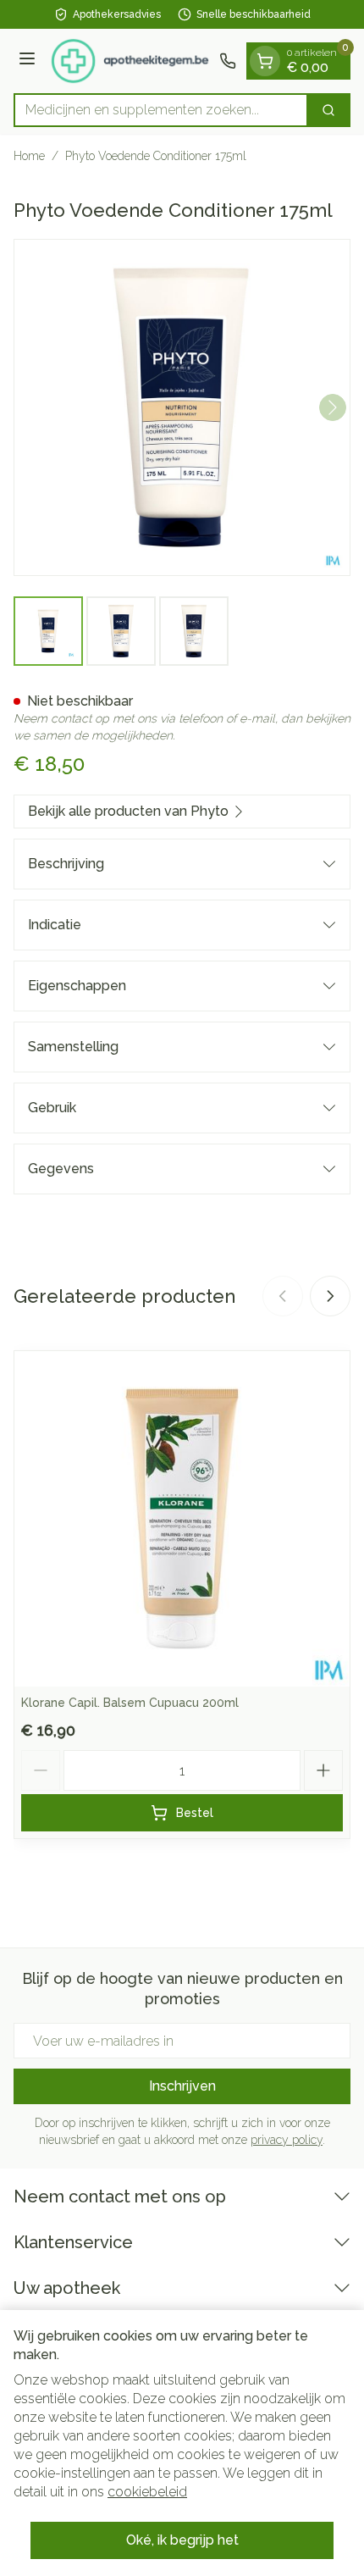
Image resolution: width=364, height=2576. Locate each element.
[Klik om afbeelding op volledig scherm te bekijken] (182, 407)
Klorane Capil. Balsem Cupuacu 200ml (130, 1703)
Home (29, 156)
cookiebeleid (147, 2492)
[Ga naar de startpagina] (130, 61)
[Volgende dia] (330, 1296)
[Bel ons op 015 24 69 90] (228, 61)
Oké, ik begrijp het (182, 2540)
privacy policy (287, 2140)
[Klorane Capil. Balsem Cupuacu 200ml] (182, 1519)
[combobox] (161, 110)
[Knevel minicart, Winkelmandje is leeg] (265, 61)
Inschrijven (182, 2086)
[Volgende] (333, 407)
